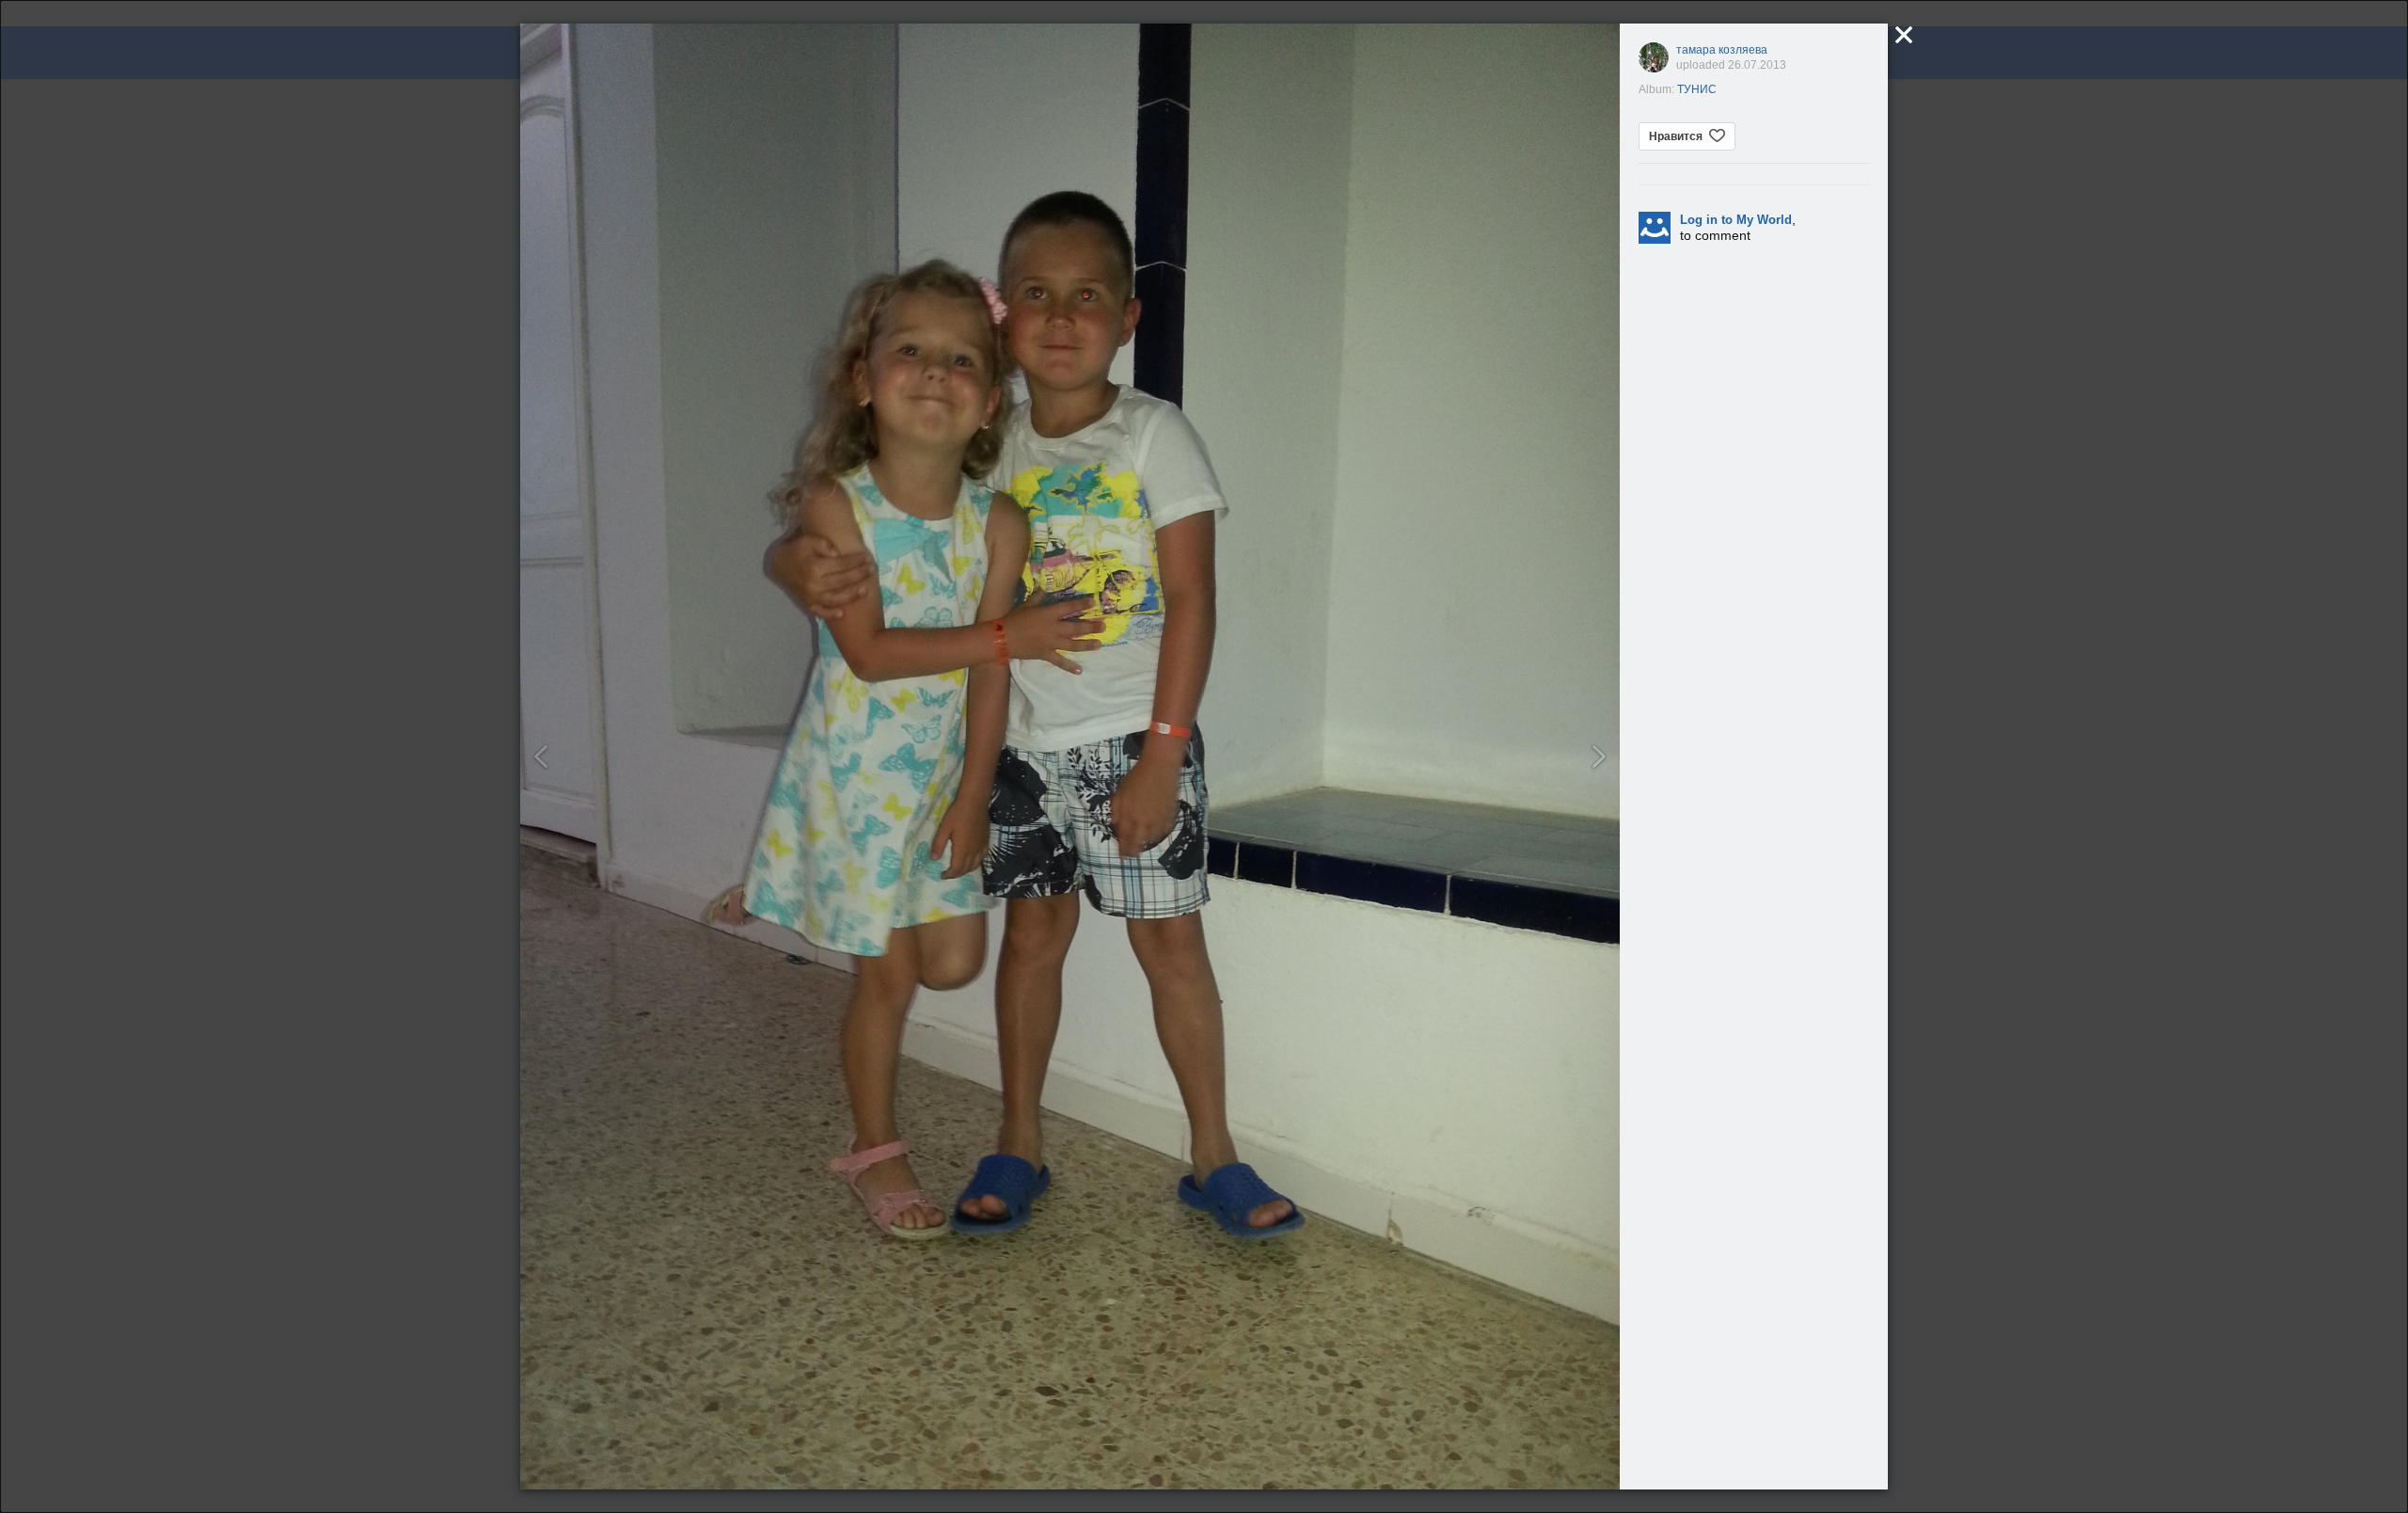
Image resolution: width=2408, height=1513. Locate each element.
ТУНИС (1697, 89)
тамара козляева (1722, 50)
